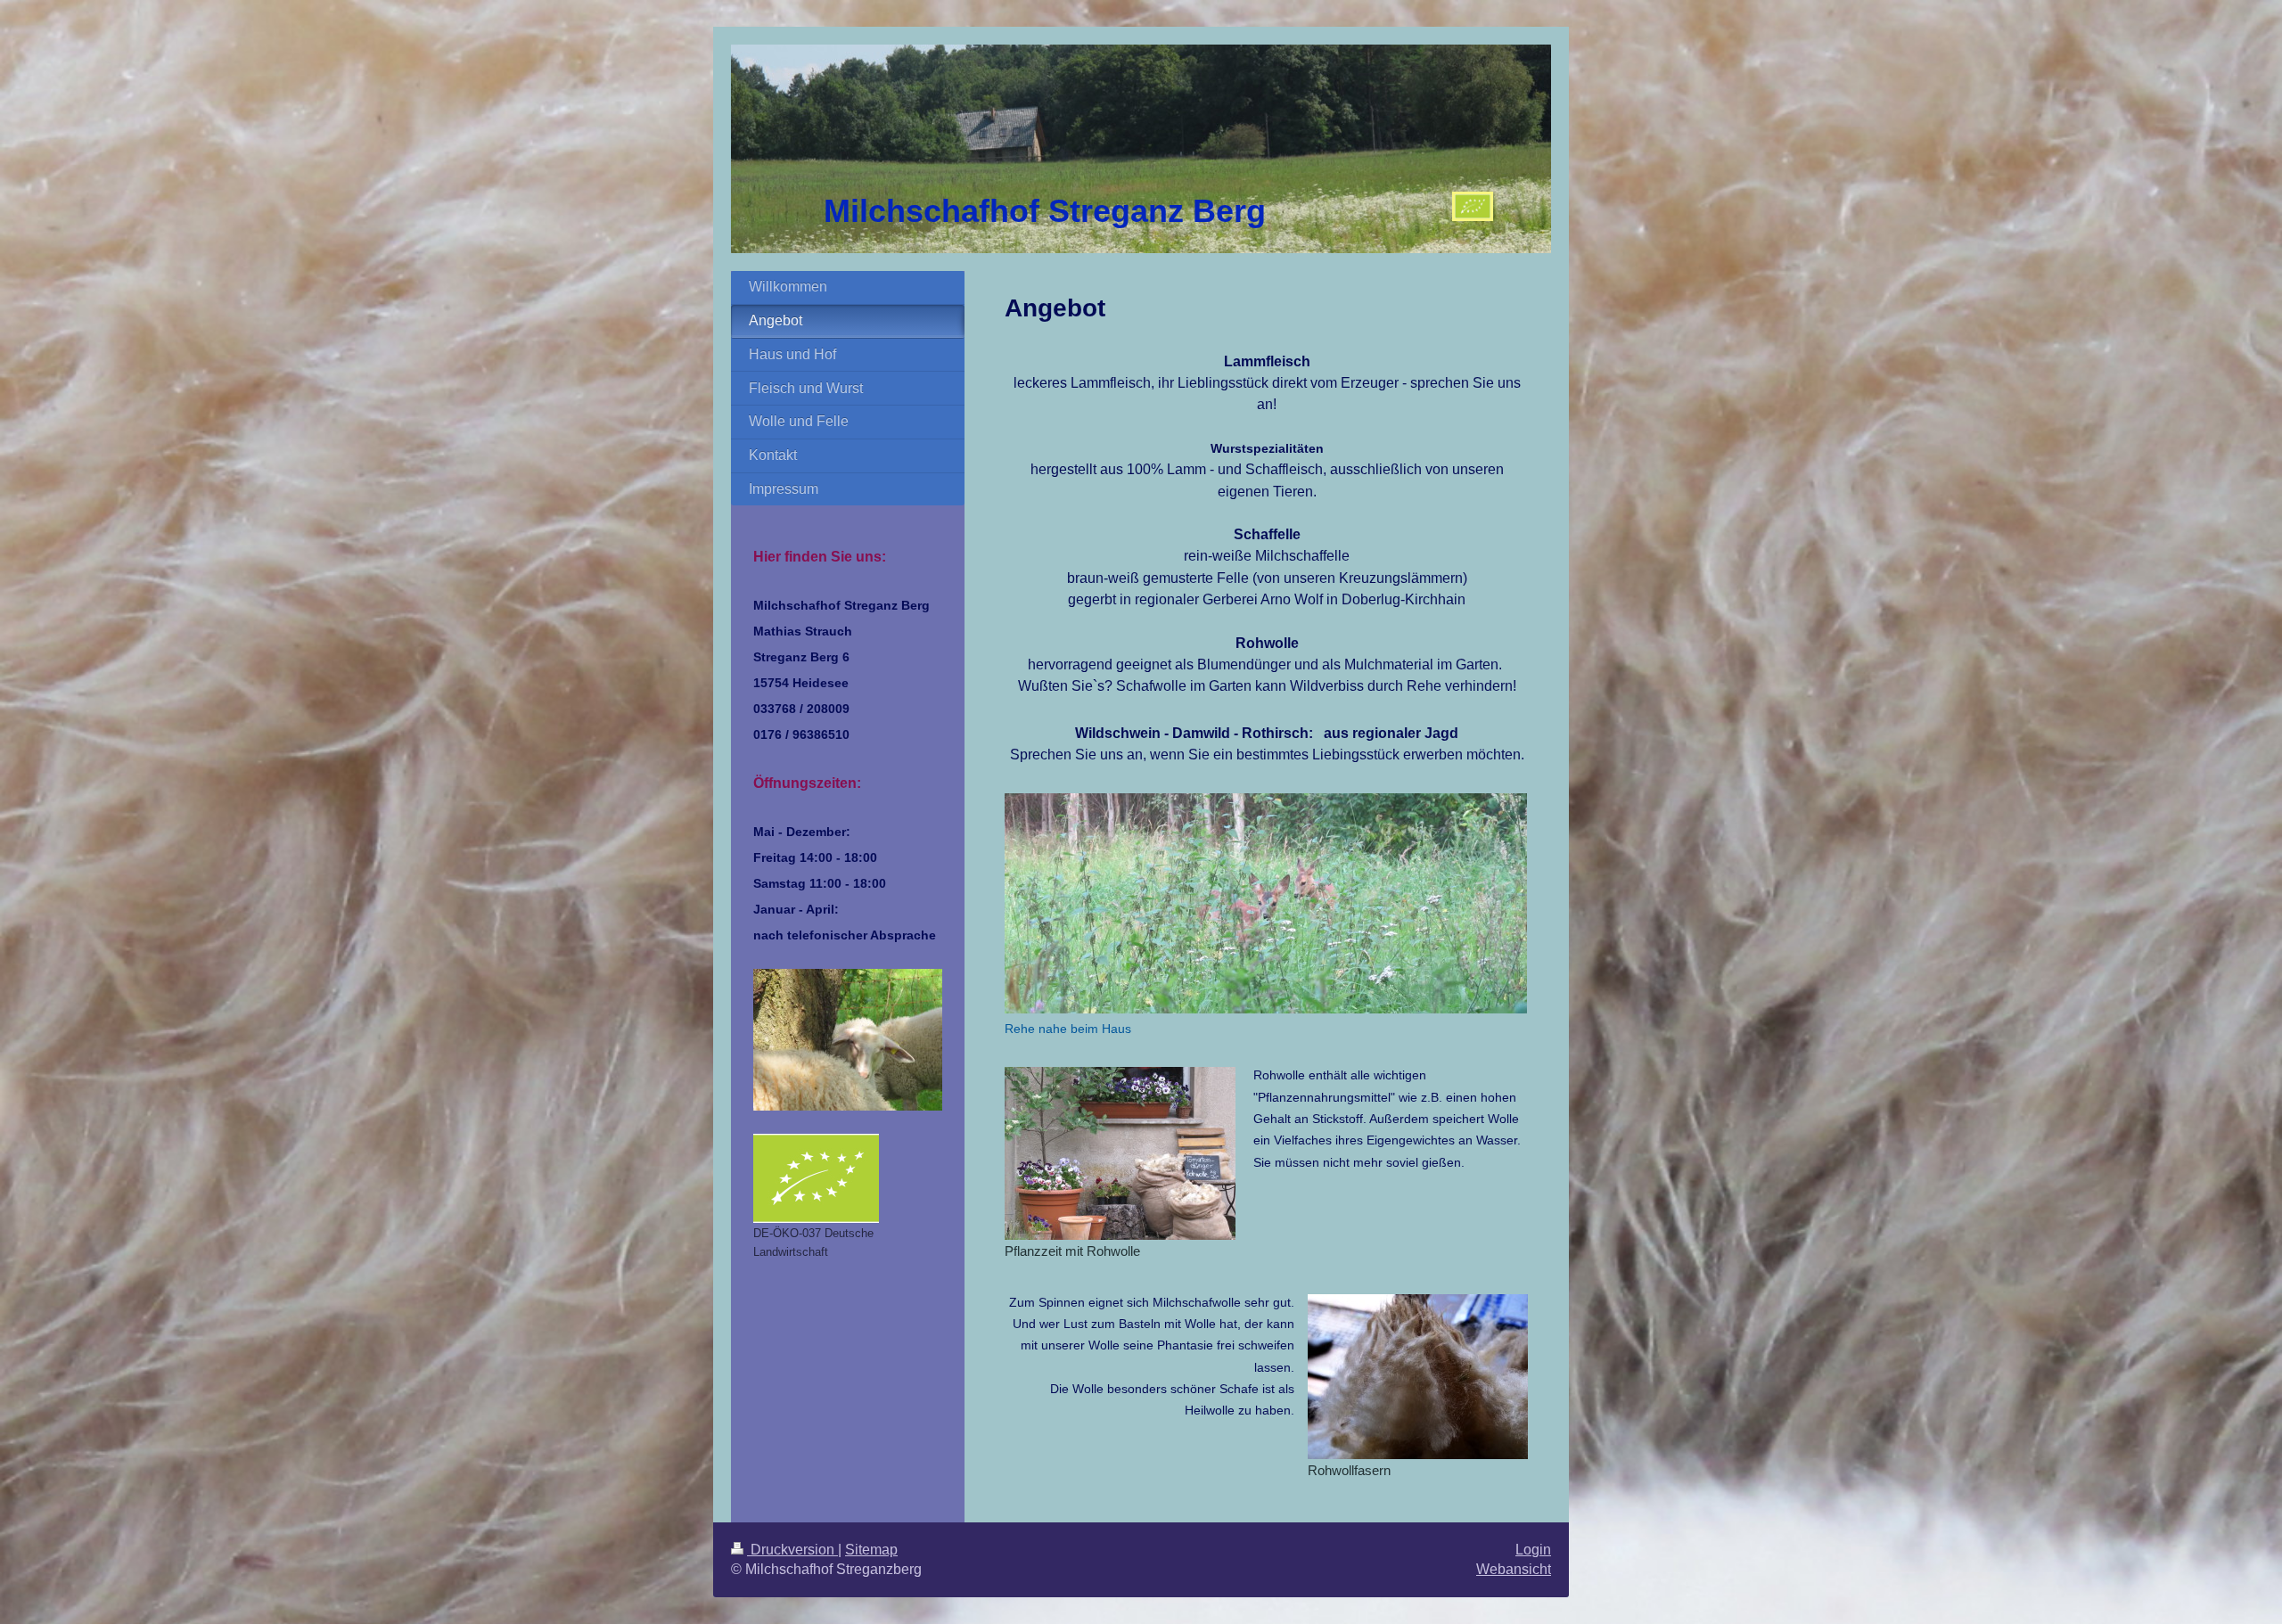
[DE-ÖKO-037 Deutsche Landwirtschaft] (816, 1178)
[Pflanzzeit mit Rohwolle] (1120, 1153)
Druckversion (792, 1550)
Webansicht (1514, 1569)
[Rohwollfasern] (1418, 1377)
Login (1533, 1550)
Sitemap (871, 1550)
